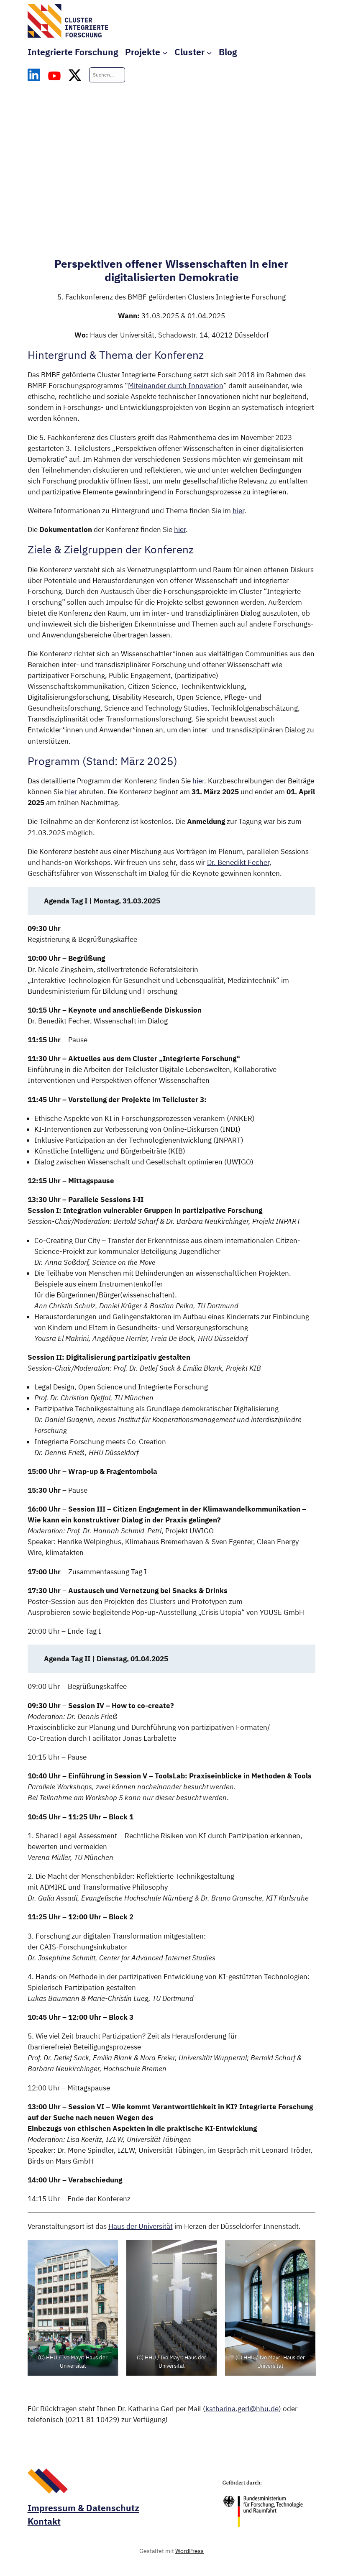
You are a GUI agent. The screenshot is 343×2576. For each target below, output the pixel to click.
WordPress (189, 2551)
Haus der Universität (141, 2226)
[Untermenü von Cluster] (209, 52)
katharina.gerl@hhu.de (242, 2409)
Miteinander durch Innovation (176, 386)
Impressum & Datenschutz (83, 2508)
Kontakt (44, 2521)
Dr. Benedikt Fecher (238, 862)
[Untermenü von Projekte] (165, 52)
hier (238, 511)
